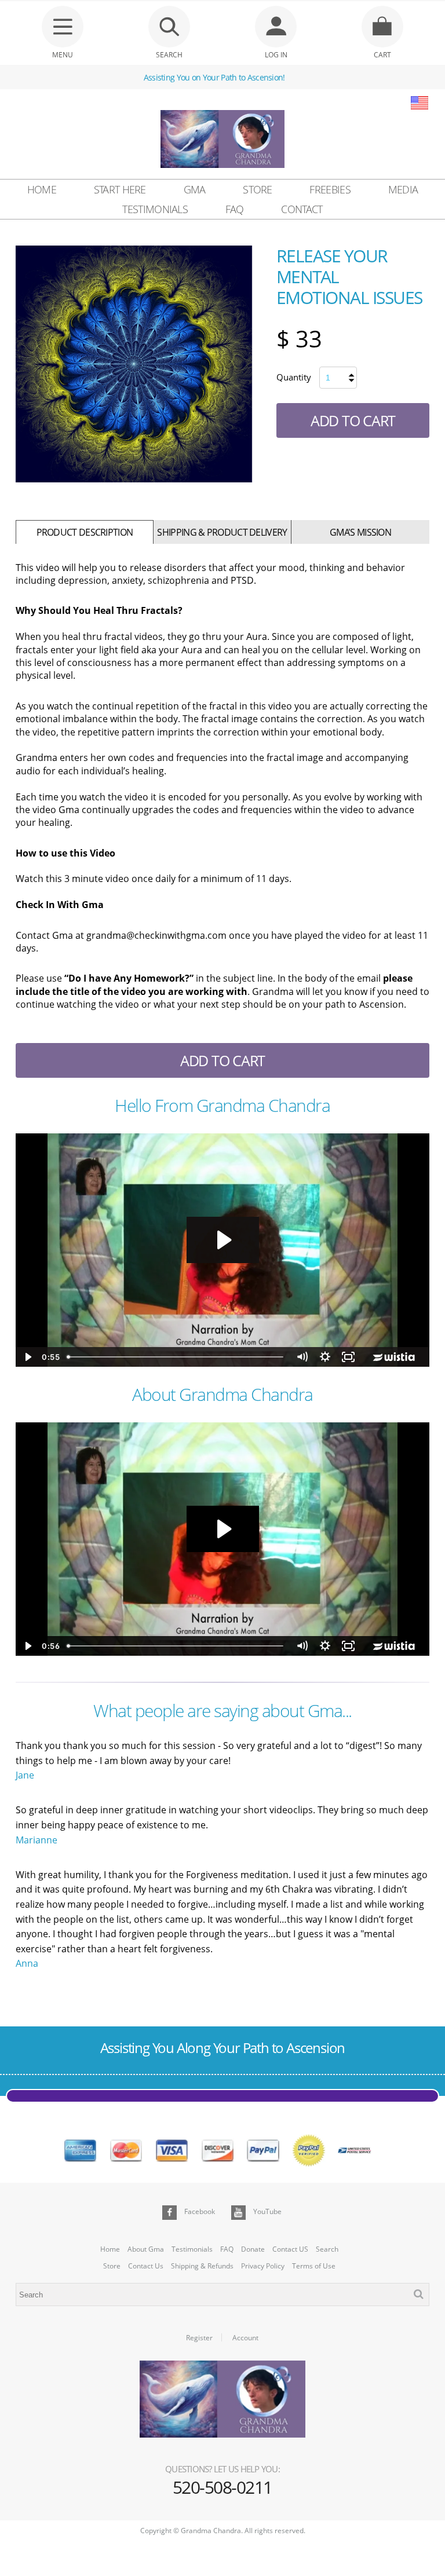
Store (258, 189)
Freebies (330, 189)
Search (327, 2249)
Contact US (290, 2249)
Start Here (120, 189)
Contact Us (146, 2266)
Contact (302, 209)
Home (42, 189)
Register (199, 2338)
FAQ (235, 209)
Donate (253, 2249)
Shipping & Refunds (202, 2266)
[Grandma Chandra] (222, 141)
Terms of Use (314, 2266)
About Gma (146, 2249)
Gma (195, 189)
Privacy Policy (263, 2266)
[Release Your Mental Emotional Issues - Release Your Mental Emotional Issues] (134, 364)
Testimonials (155, 209)
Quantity (294, 377)
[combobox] (222, 2295)
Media (403, 189)
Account (245, 2338)
